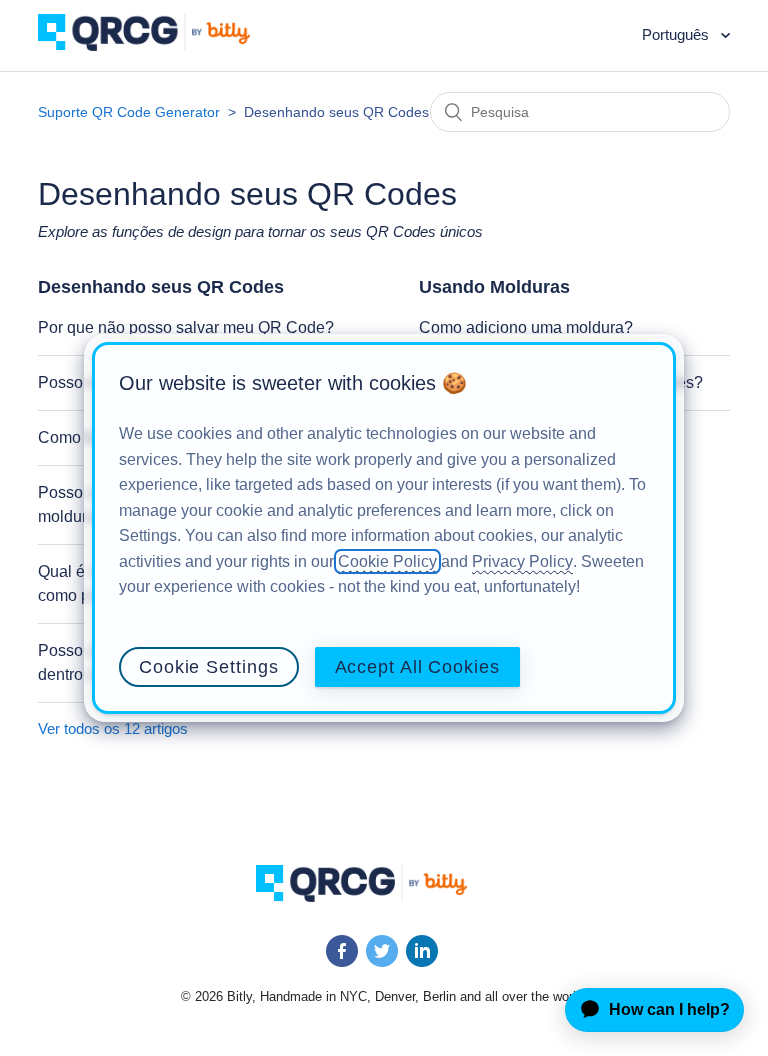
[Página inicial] (158, 45)
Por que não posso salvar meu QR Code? (186, 327)
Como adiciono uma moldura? (526, 327)
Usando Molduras (494, 287)
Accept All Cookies (417, 667)
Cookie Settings (209, 667)
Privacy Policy (522, 561)
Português (677, 34)
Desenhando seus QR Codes (161, 287)
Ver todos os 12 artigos (113, 728)
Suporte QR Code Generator (129, 112)
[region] (384, 528)
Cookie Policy (387, 561)
